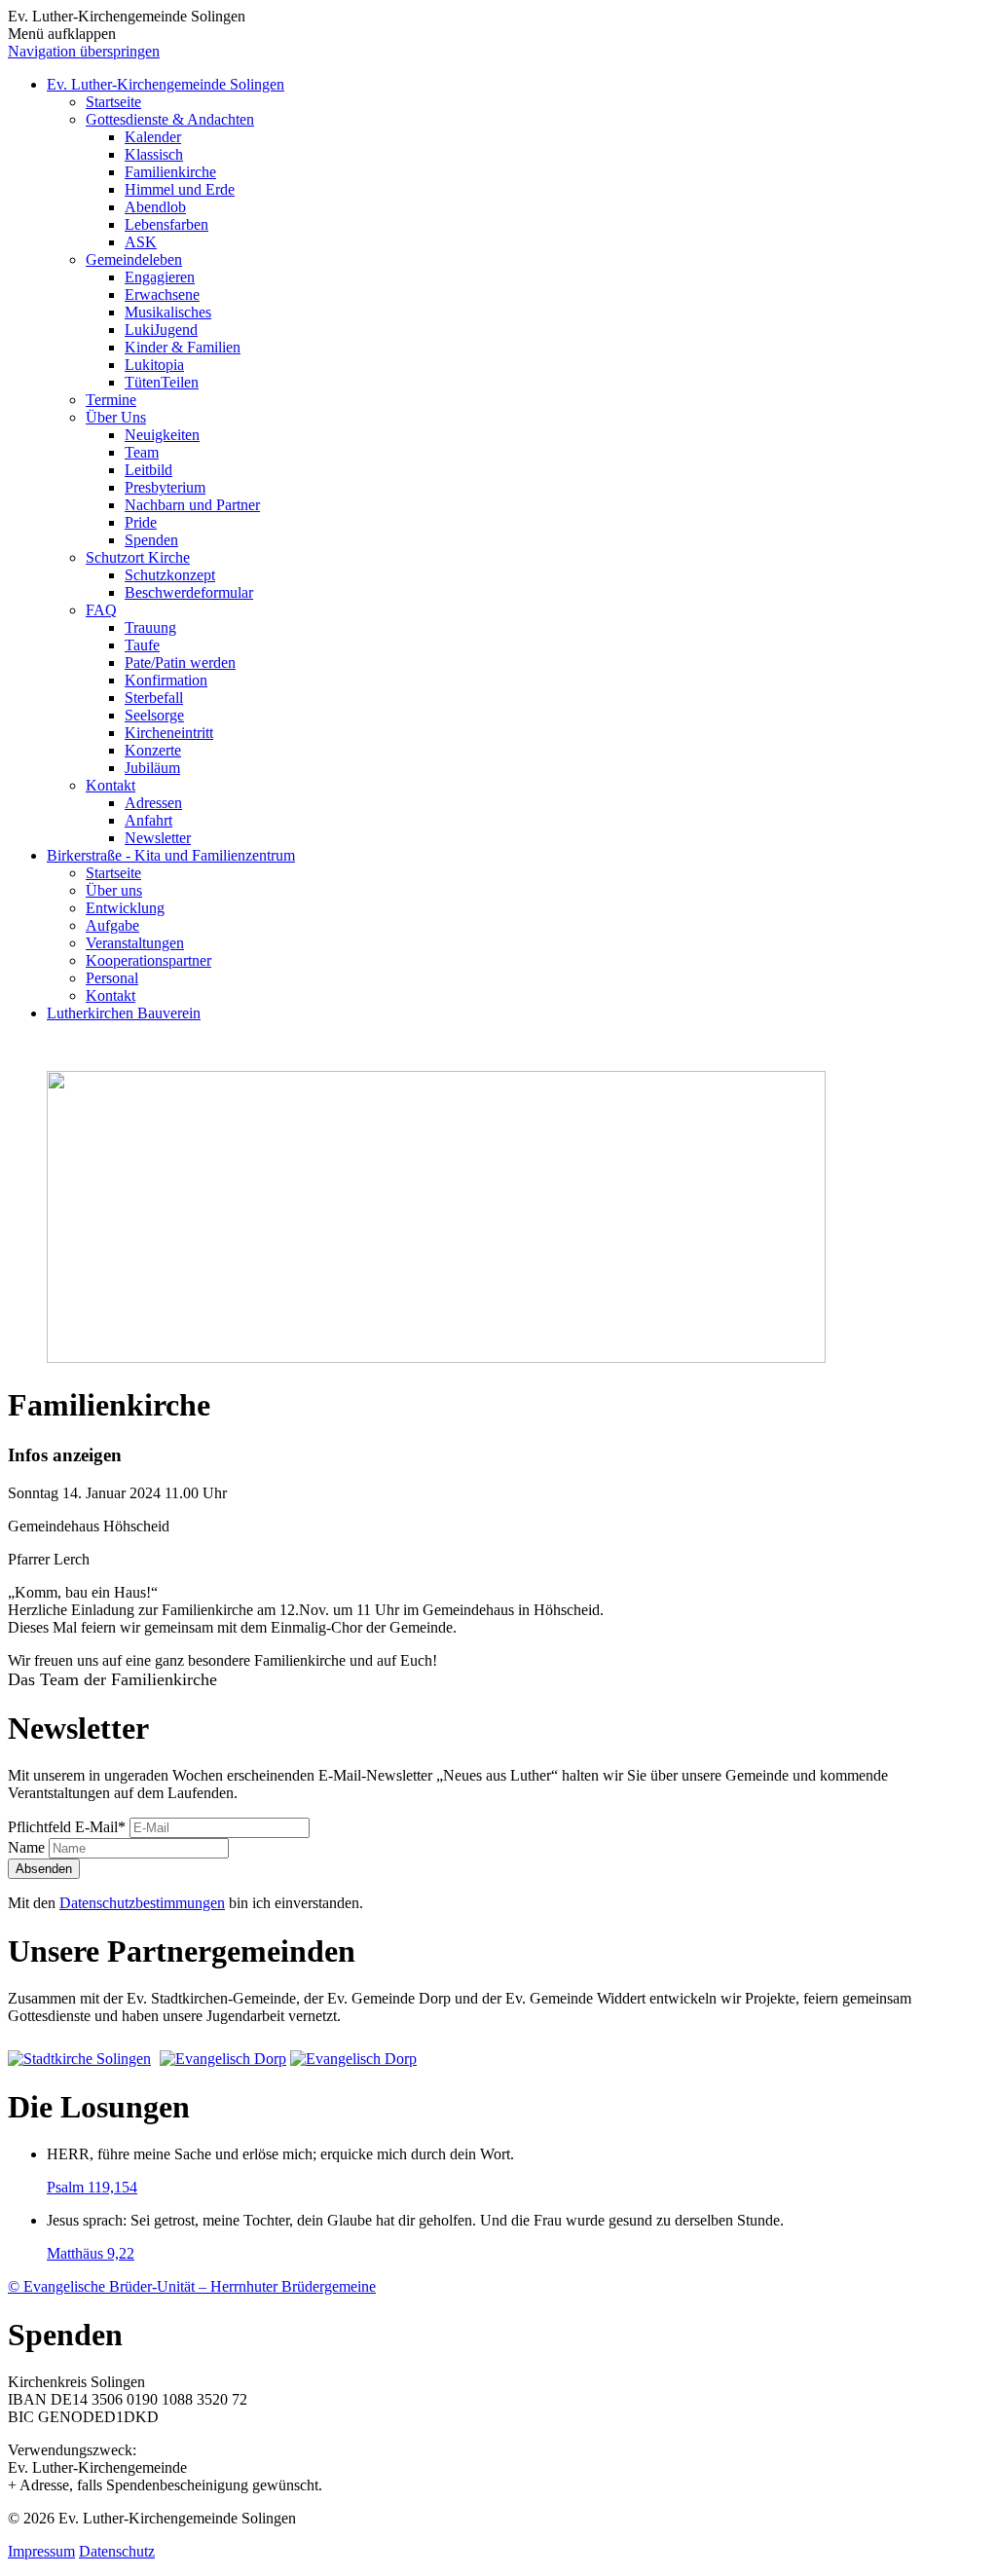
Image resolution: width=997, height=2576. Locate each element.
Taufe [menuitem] (142, 645)
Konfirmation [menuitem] (166, 680)
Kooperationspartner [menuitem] (148, 960)
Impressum (41, 2551)
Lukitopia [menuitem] (154, 365)
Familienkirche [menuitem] (170, 172)
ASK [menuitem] (141, 242)
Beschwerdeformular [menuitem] (189, 592)
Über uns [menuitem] (114, 890)
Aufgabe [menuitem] (112, 925)
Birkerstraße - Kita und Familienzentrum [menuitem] (171, 855)
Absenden (44, 1869)
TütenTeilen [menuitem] (162, 382)
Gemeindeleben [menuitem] (134, 259)
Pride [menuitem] (141, 522)
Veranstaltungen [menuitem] (135, 943)
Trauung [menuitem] (150, 627)
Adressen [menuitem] (153, 803)
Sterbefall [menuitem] (154, 698)
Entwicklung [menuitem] (125, 908)
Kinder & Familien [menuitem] (183, 347)
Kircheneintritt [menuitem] (169, 733)
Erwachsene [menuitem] (162, 294)
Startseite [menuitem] (113, 102)
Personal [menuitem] (112, 978)
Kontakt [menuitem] (111, 785)
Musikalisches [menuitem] (168, 312)
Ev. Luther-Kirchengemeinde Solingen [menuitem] (166, 84)
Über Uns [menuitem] (116, 417)
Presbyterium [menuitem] (165, 487)
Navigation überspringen (84, 51)
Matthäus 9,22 (91, 2253)
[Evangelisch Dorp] (223, 2059)
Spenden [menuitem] (151, 540)
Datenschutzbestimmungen (142, 1903)
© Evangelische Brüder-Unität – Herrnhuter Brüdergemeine (192, 2286)
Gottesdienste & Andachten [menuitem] (170, 119)
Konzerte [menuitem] (153, 750)
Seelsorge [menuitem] (154, 715)
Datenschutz (117, 2551)
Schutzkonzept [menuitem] (170, 575)
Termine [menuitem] (111, 400)
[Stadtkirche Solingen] (82, 2059)
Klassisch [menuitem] (154, 154)
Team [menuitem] (142, 452)
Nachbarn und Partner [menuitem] (192, 505)
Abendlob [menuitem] (155, 207)
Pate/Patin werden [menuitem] (180, 662)
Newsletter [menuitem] (158, 838)
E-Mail (67, 1827)
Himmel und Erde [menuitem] (180, 189)
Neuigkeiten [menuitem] (162, 435)
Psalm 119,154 (92, 2187)
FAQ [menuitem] (101, 610)
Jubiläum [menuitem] (152, 768)
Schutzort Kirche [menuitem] (138, 557)
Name (28, 1847)
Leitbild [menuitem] (148, 470)
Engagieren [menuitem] (160, 277)
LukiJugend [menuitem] (161, 330)
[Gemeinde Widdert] (353, 2059)
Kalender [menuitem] (153, 137)
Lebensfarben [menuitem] (166, 224)
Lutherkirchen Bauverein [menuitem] (124, 1013)
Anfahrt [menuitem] (148, 820)
